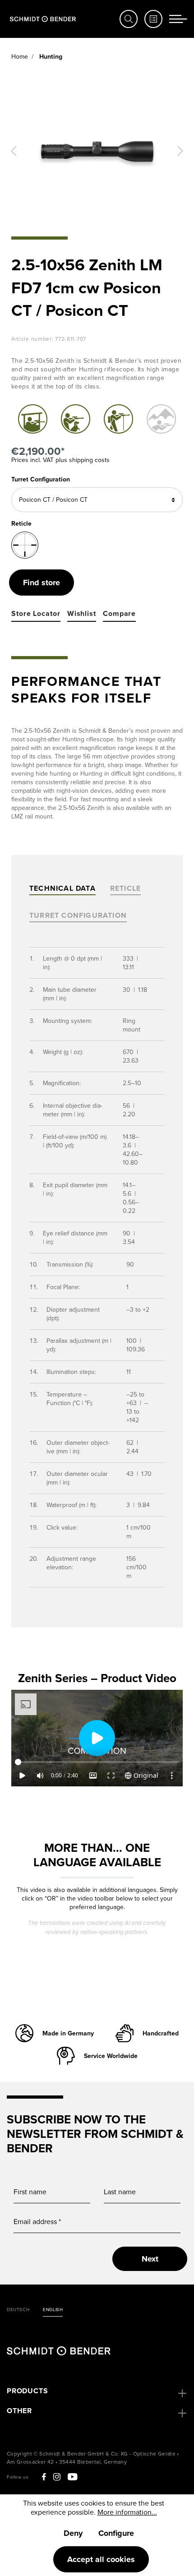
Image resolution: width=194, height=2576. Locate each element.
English (53, 2310)
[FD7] (25, 545)
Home (20, 57)
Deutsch (18, 2310)
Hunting (50, 57)
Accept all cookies (101, 2559)
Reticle (125, 888)
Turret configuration (78, 915)
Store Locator (36, 614)
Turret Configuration (41, 479)
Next (150, 2259)
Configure (116, 2533)
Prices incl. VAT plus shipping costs (60, 460)
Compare (119, 614)
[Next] (180, 151)
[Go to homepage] (43, 19)
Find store (42, 583)
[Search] (129, 19)
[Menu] (178, 19)
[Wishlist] (153, 19)
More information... (127, 2512)
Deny (73, 2533)
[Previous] (14, 151)
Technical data (62, 888)
